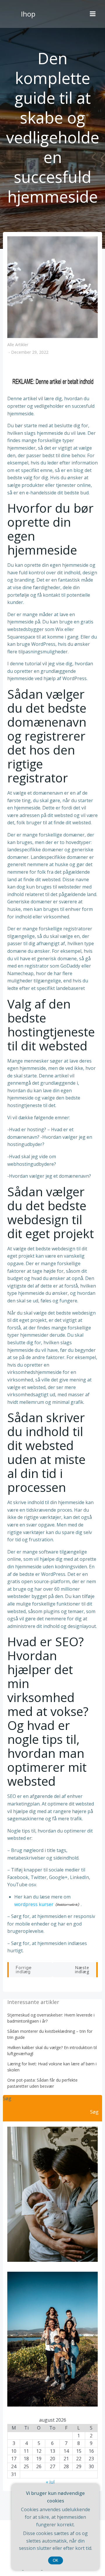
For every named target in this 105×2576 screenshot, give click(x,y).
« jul (50, 2482)
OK (56, 2560)
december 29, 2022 (30, 352)
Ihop (28, 14)
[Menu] (93, 14)
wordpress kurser (34, 1904)
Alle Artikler (18, 345)
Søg (7, 2098)
